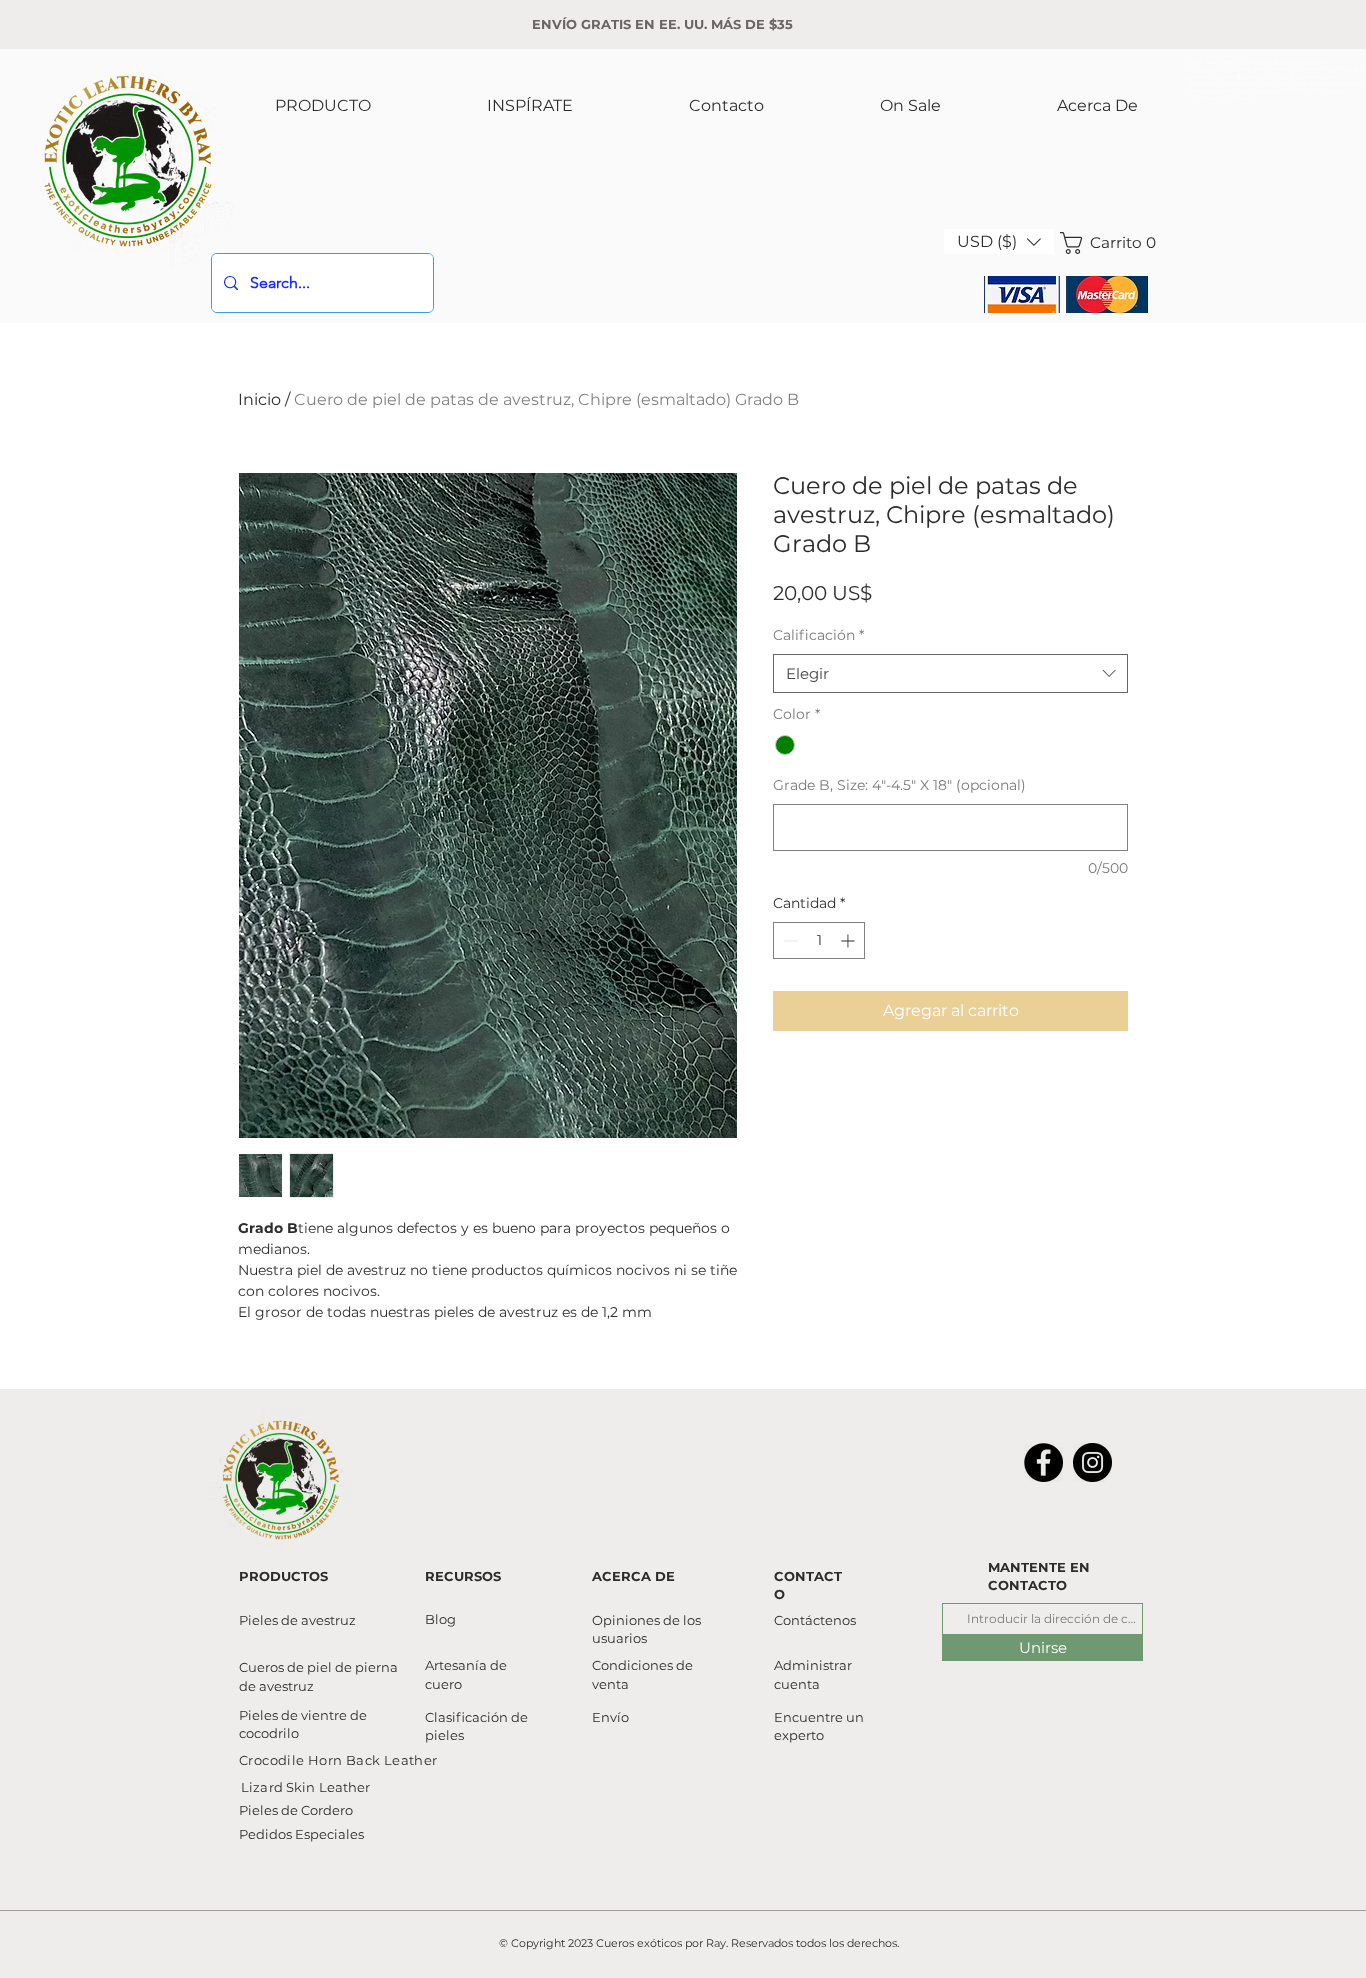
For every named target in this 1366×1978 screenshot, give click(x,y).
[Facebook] (1043, 1462)
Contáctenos (815, 1620)
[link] (1104, 243)
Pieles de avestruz (297, 1620)
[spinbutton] (819, 940)
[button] (999, 241)
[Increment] (849, 940)
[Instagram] (1092, 1462)
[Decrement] (788, 940)
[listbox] (999, 241)
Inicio (259, 399)
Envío (610, 1717)
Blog (440, 1619)
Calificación (818, 635)
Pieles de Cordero (296, 1810)
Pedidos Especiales (301, 1834)
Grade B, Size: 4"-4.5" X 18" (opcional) (899, 785)
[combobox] (950, 673)
